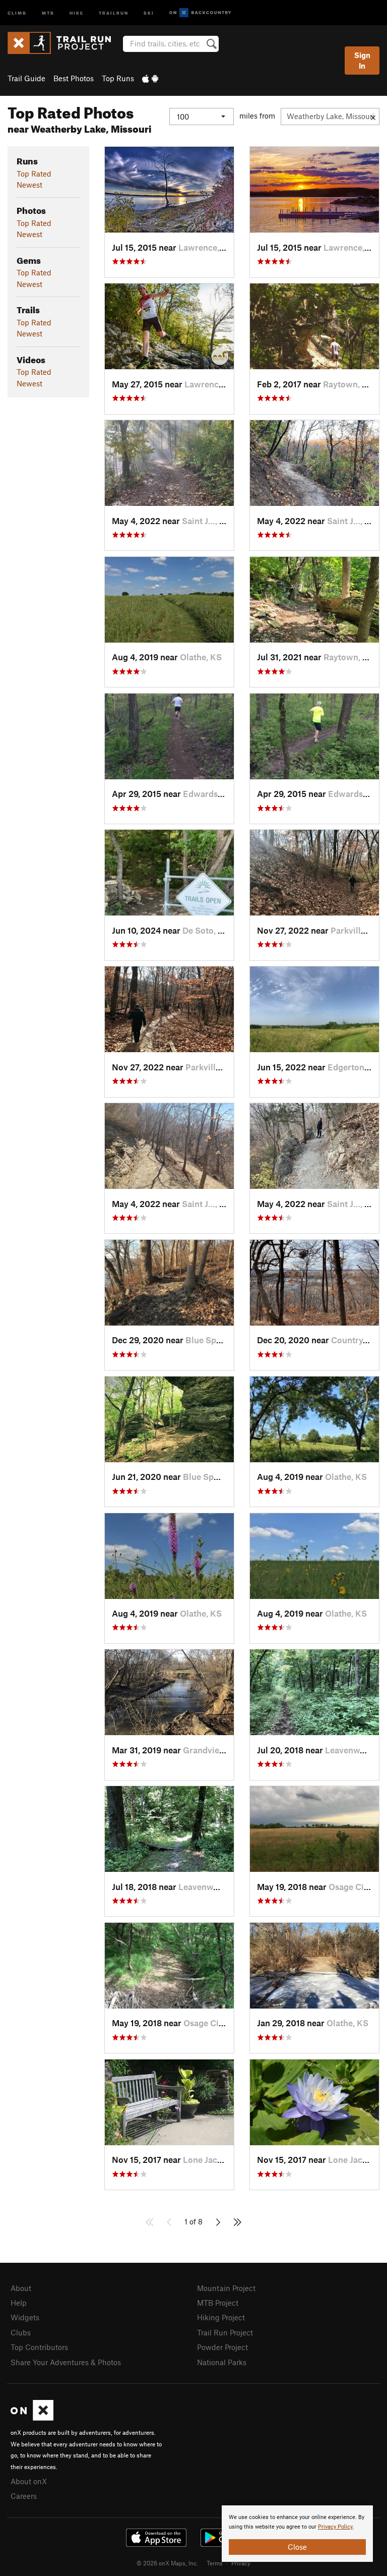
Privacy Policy (335, 2527)
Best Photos (74, 78)
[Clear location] (373, 117)
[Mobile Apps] (150, 78)
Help (19, 2303)
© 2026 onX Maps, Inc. (167, 2563)
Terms (215, 2563)
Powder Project (222, 2347)
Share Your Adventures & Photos (66, 2362)
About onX (29, 2481)
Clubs (21, 2332)
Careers (24, 2496)
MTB (48, 12)
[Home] (64, 43)
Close (297, 2547)
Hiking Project (221, 2317)
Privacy (241, 2563)
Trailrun (114, 12)
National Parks (222, 2362)
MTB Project (218, 2303)
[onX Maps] (32, 2418)
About (21, 2288)
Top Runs (118, 78)
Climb (17, 12)
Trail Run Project (225, 2332)
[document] (297, 2534)
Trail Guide (26, 78)
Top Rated (34, 174)
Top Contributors (39, 2347)
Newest (29, 185)
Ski (149, 12)
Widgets (25, 2317)
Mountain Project (226, 2288)
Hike (77, 12)
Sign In (362, 60)
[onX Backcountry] (200, 13)
